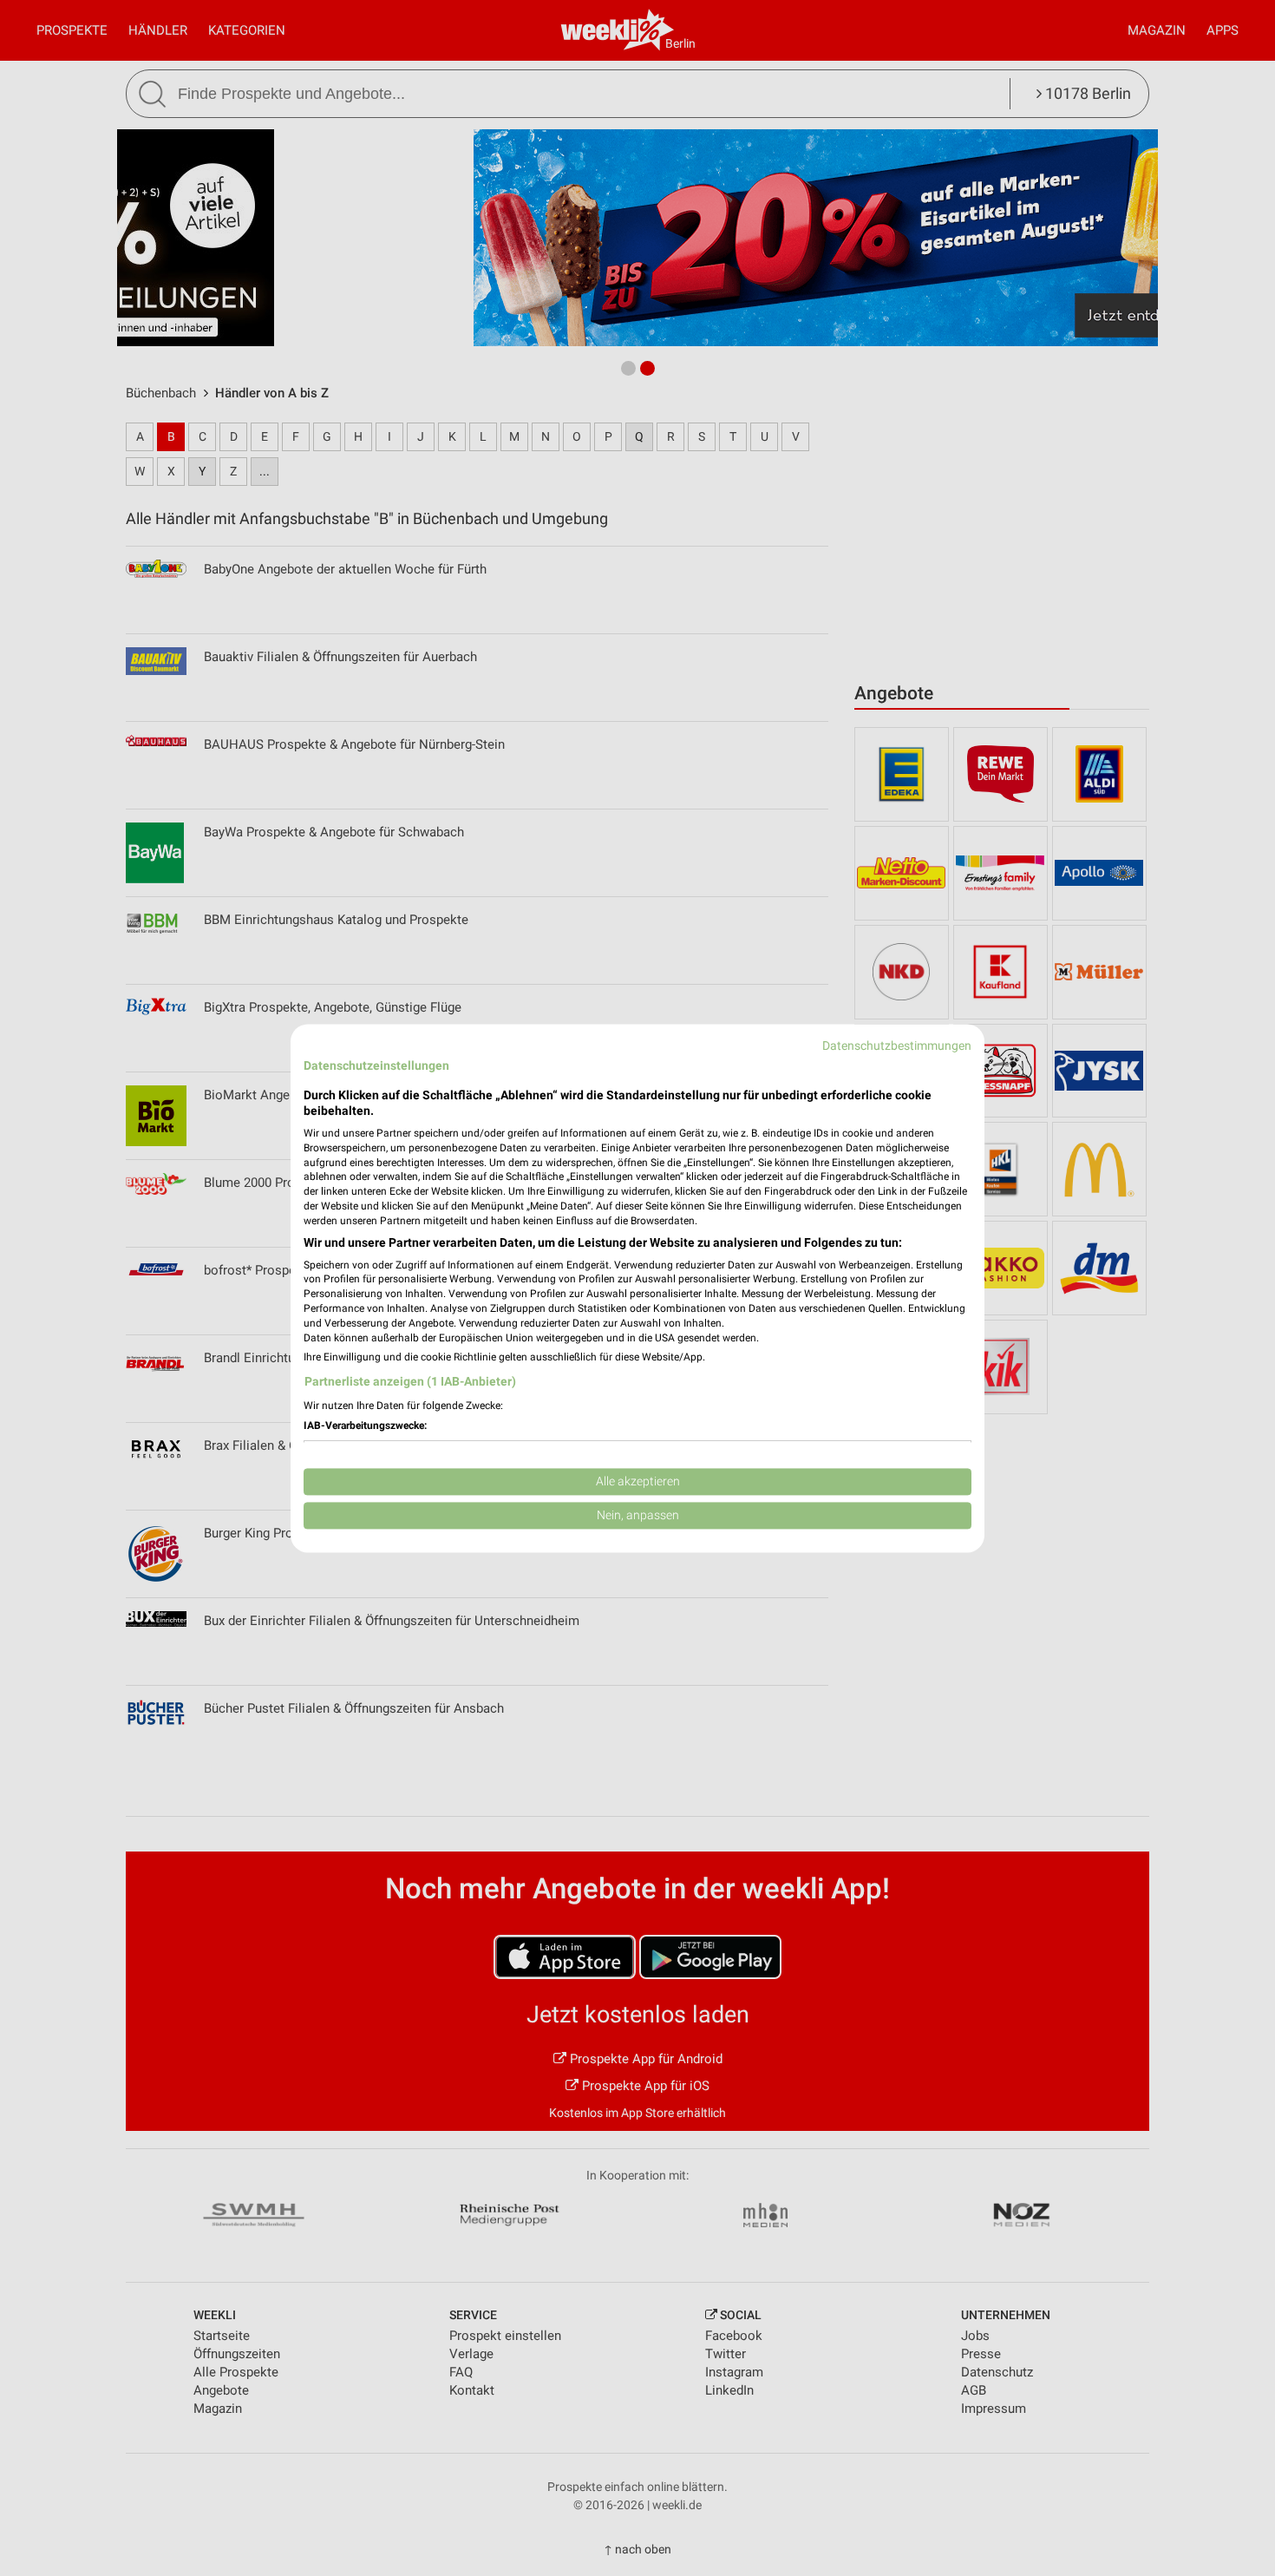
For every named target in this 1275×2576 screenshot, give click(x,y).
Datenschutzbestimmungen (897, 1045)
